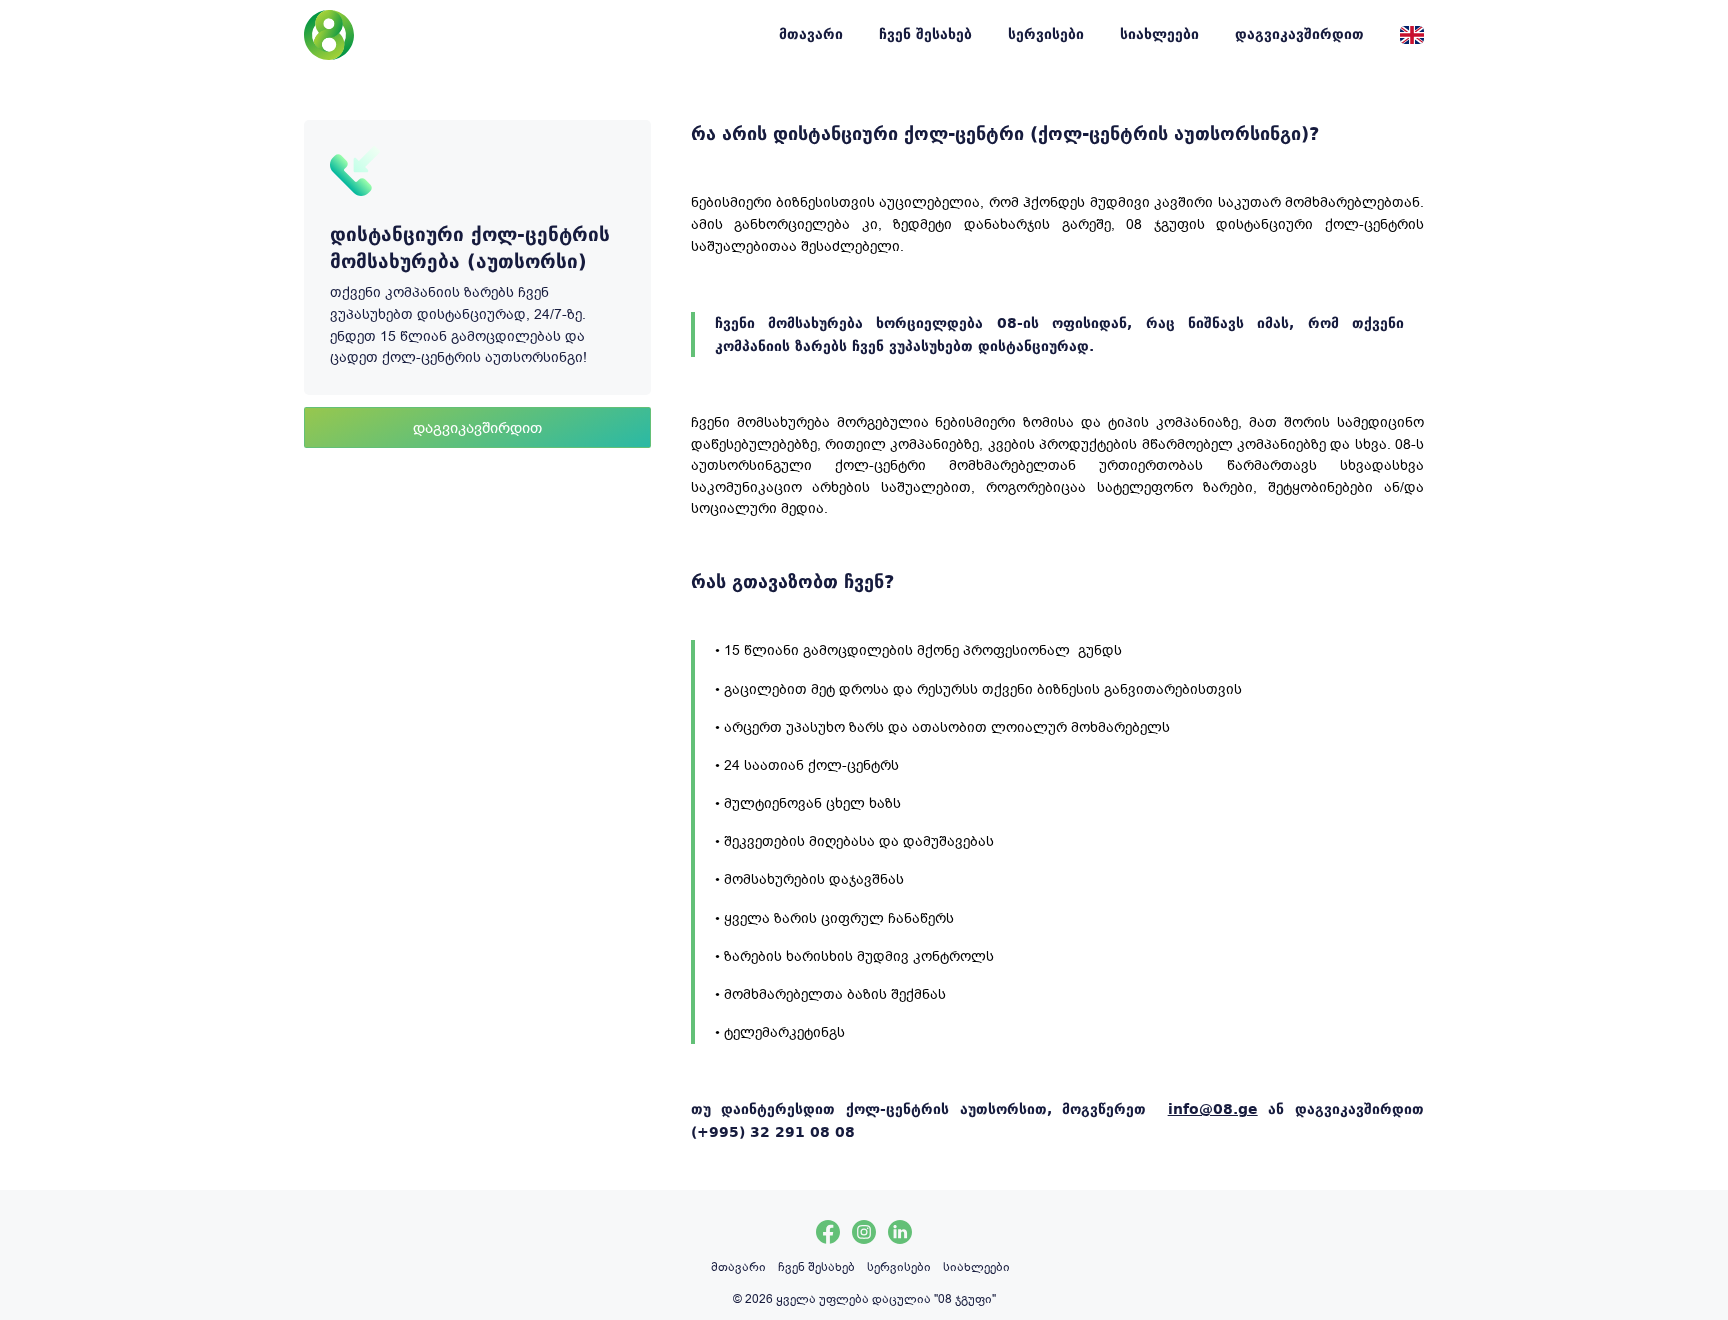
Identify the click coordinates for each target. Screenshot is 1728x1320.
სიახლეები (1159, 34)
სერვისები (1046, 34)
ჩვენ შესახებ (925, 34)
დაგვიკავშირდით (1299, 34)
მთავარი (811, 34)
